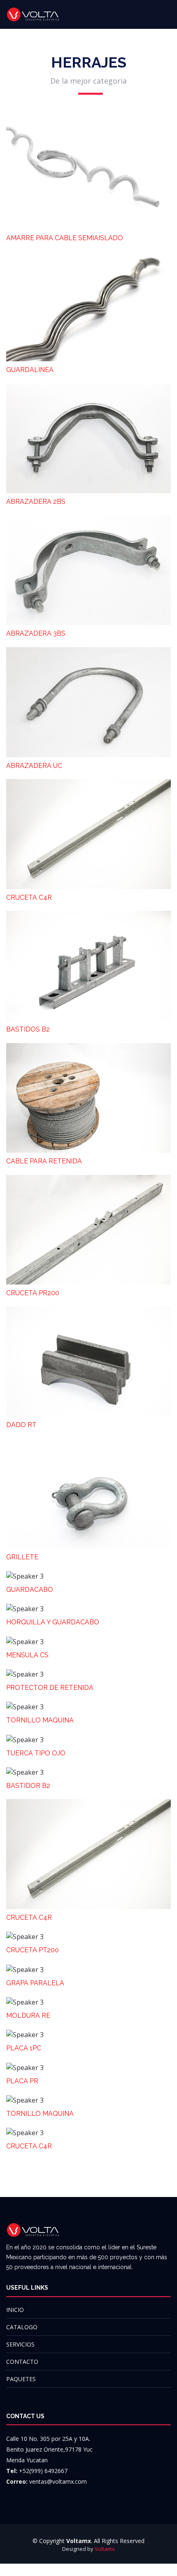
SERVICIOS (20, 2344)
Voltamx (105, 2549)
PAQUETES (21, 2379)
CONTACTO (22, 2362)
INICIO (15, 2310)
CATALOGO (22, 2327)
